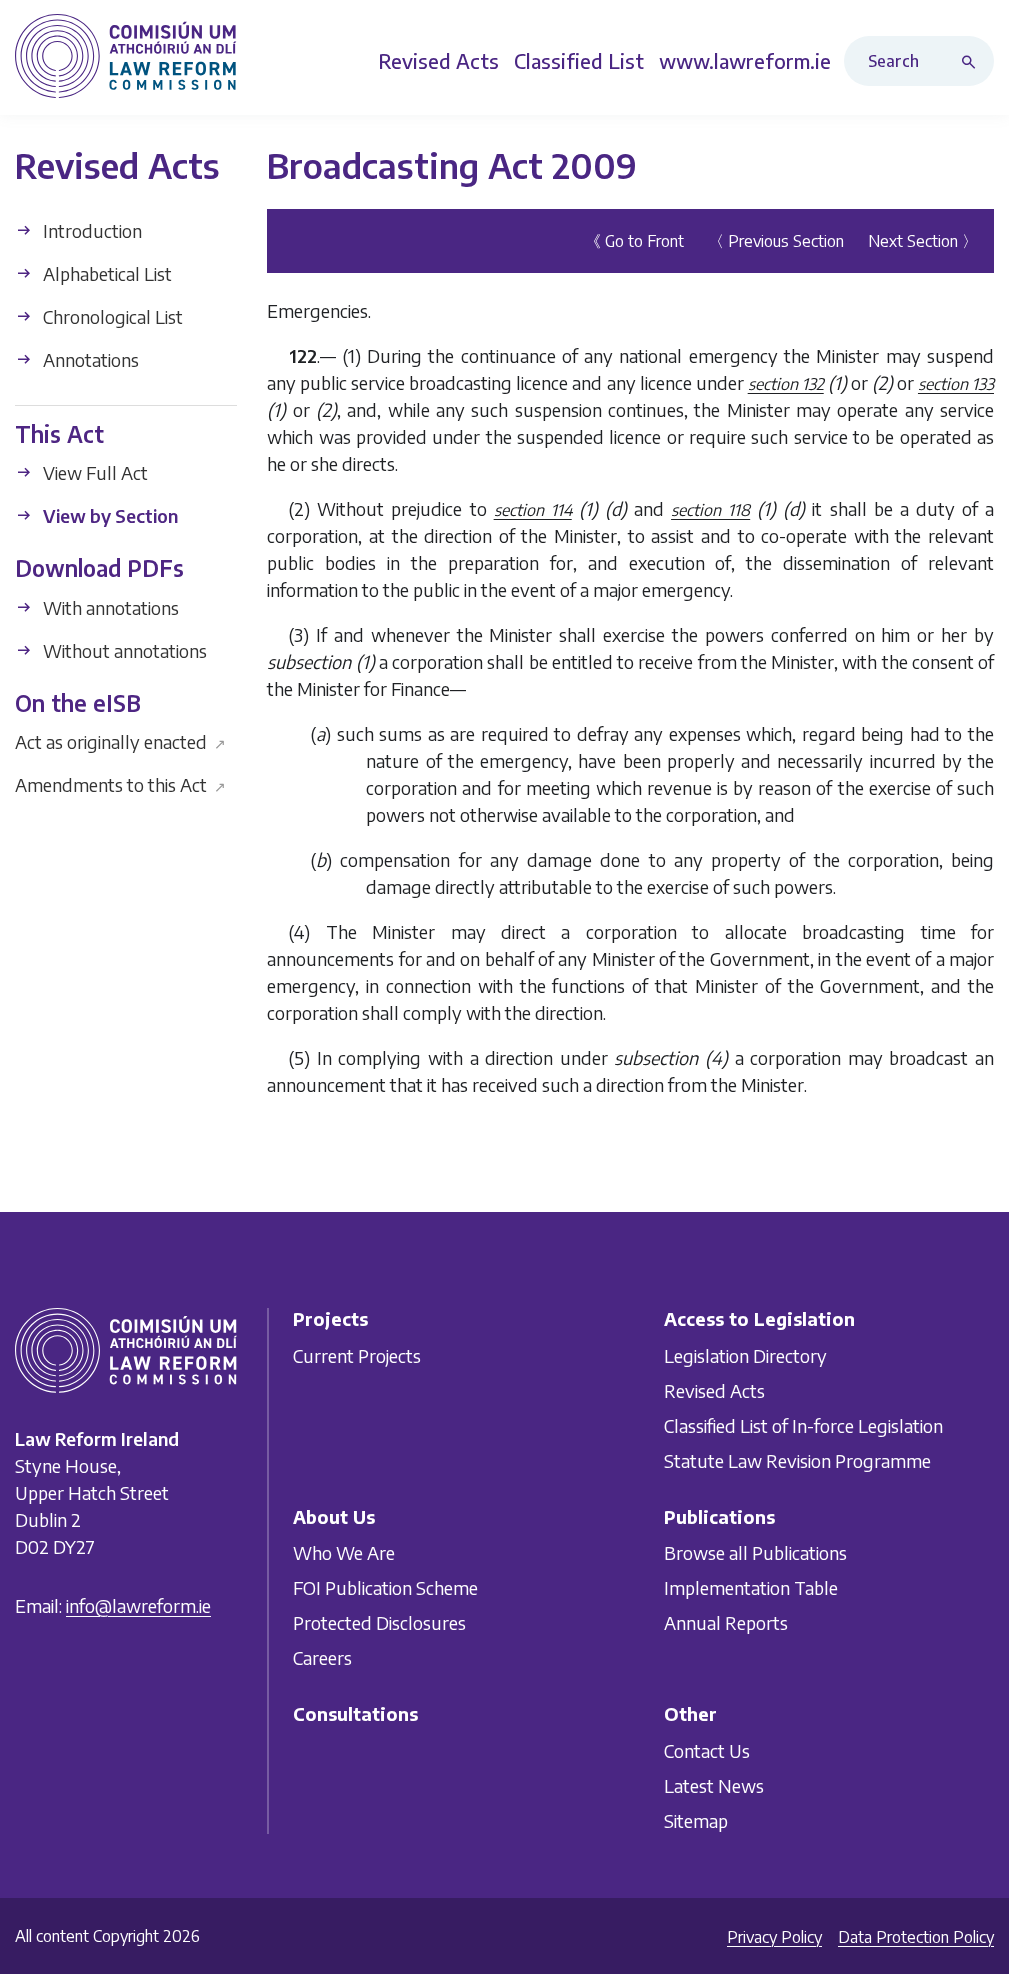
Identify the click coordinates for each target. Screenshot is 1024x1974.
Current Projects (357, 1354)
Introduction (90, 230)
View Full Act (93, 472)
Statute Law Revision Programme (797, 1459)
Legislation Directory (745, 1354)
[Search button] (973, 61)
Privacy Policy (774, 1937)
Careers (322, 1657)
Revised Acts (714, 1389)
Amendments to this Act (120, 784)
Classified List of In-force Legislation (803, 1424)
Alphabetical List (105, 273)
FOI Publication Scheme (385, 1587)
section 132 (786, 384)
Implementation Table (751, 1587)
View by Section (108, 515)
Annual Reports (726, 1622)
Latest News (714, 1785)
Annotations (89, 359)
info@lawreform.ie (138, 1605)
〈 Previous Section (776, 241)
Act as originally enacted (120, 741)
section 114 (533, 510)
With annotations (109, 607)
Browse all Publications (755, 1552)
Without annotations (123, 650)
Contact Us (707, 1750)
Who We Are (344, 1552)
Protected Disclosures (379, 1622)
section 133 (956, 384)
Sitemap (696, 1820)
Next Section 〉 (923, 241)
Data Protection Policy (916, 1937)
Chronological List (111, 316)
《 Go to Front (634, 241)
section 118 (710, 510)
